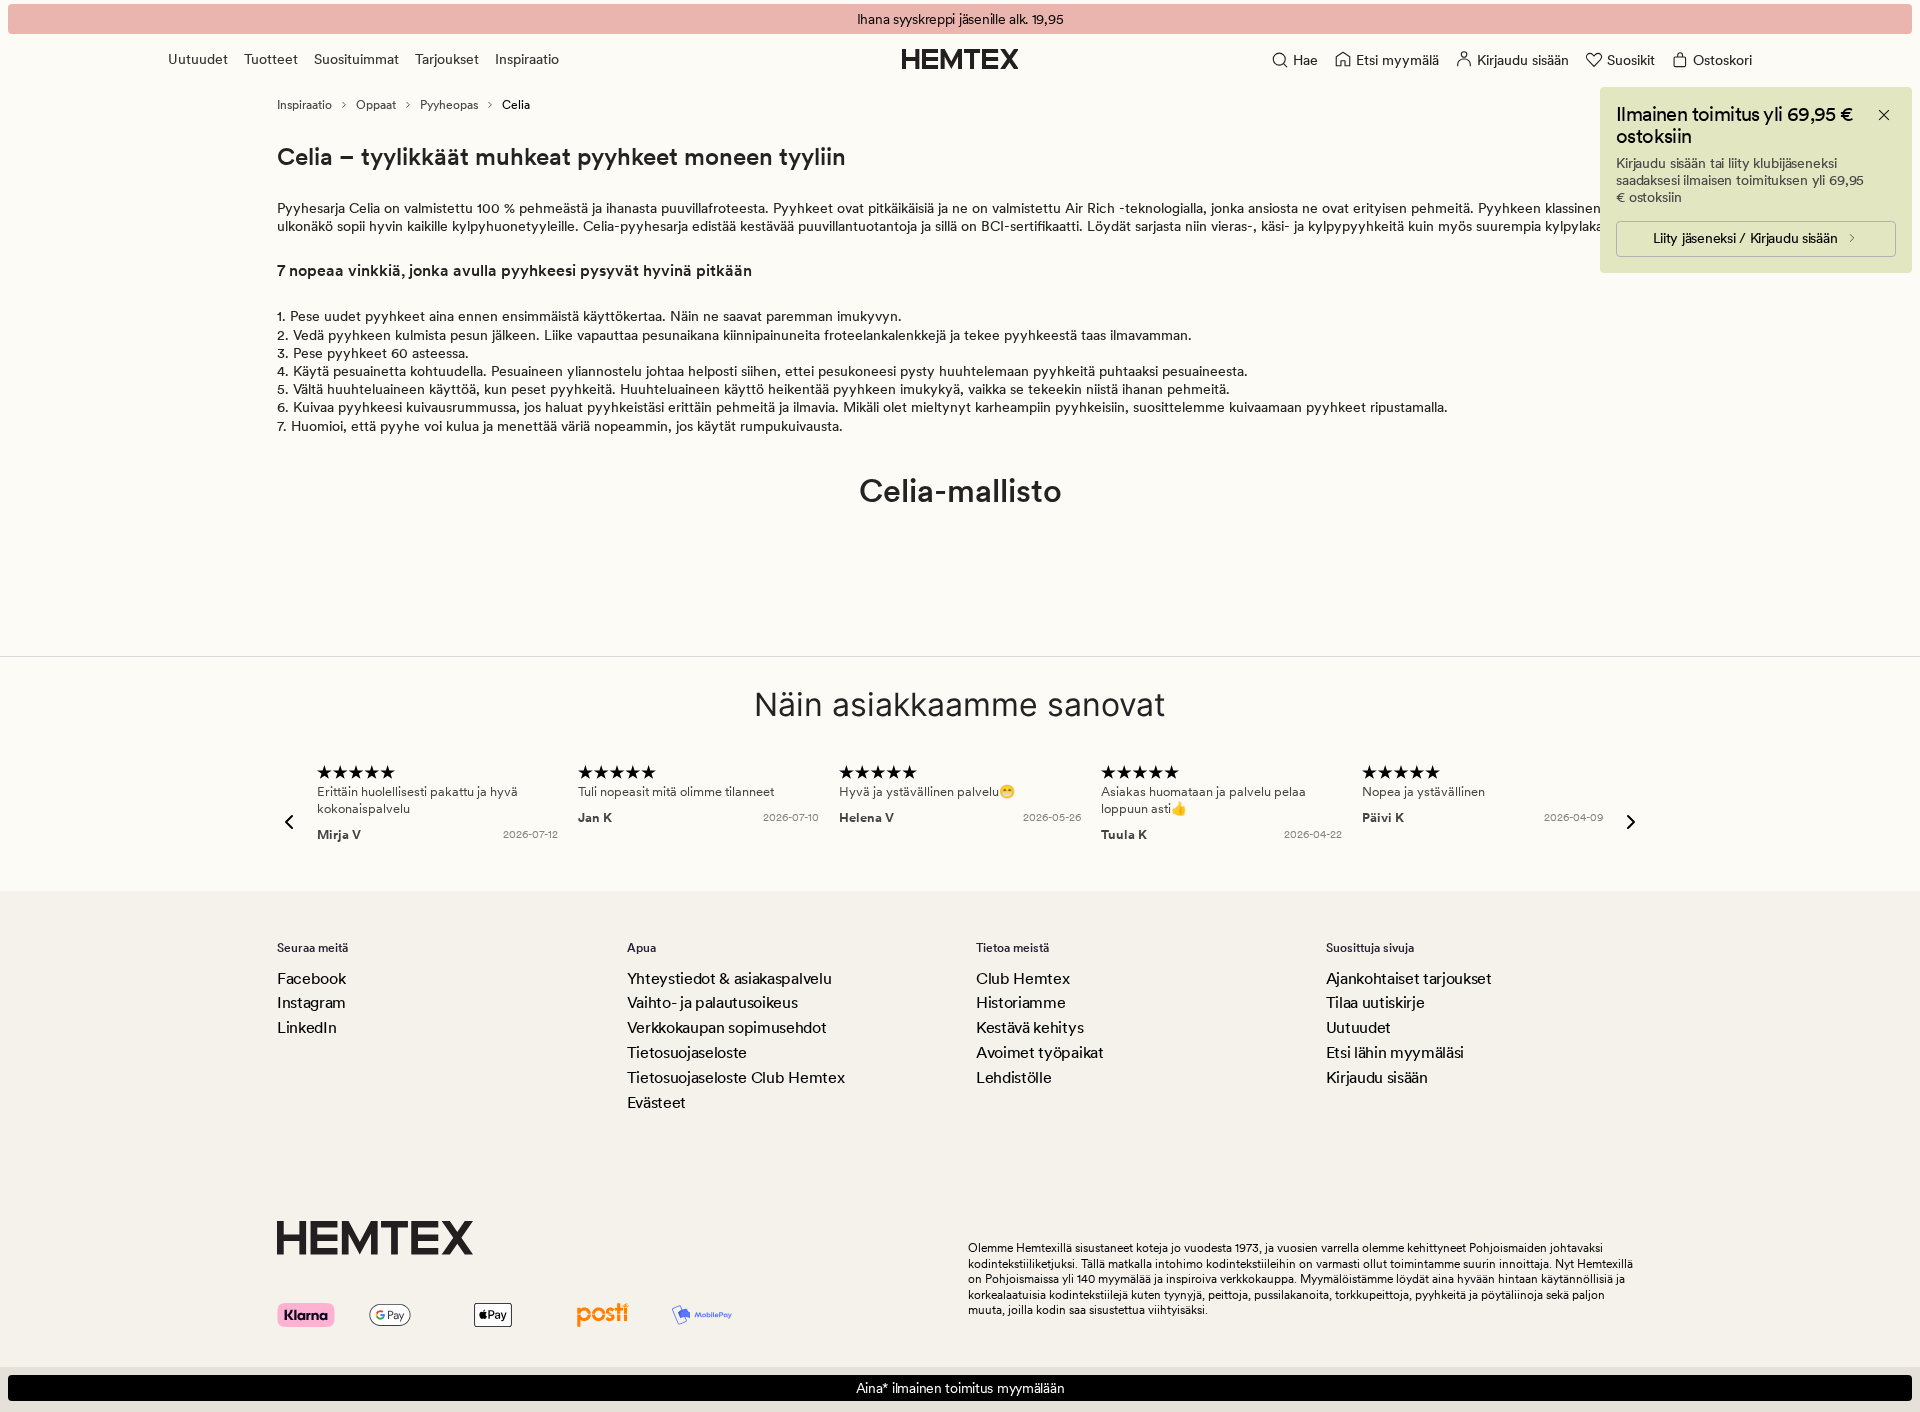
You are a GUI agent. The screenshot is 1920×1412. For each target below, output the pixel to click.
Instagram (311, 1002)
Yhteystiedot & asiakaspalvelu (729, 978)
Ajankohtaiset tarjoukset (1409, 978)
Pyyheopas (449, 105)
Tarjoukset (447, 59)
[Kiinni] (1884, 115)
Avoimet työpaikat (1040, 1052)
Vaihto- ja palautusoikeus (712, 1002)
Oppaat (376, 105)
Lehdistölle (1013, 1077)
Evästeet (656, 1102)
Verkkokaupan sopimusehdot (727, 1027)
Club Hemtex (1022, 978)
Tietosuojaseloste (687, 1052)
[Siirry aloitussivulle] (960, 59)
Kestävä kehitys (1029, 1027)
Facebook (311, 978)
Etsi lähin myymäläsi (1395, 1052)
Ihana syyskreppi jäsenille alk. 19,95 (960, 19)
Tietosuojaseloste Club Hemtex (736, 1077)
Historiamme (1020, 1002)
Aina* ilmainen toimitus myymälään (960, 1388)
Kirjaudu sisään (1377, 1077)
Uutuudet (198, 59)
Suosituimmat (356, 59)
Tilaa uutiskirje (1375, 1002)
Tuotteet (271, 59)
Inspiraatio (527, 59)
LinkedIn (306, 1027)
